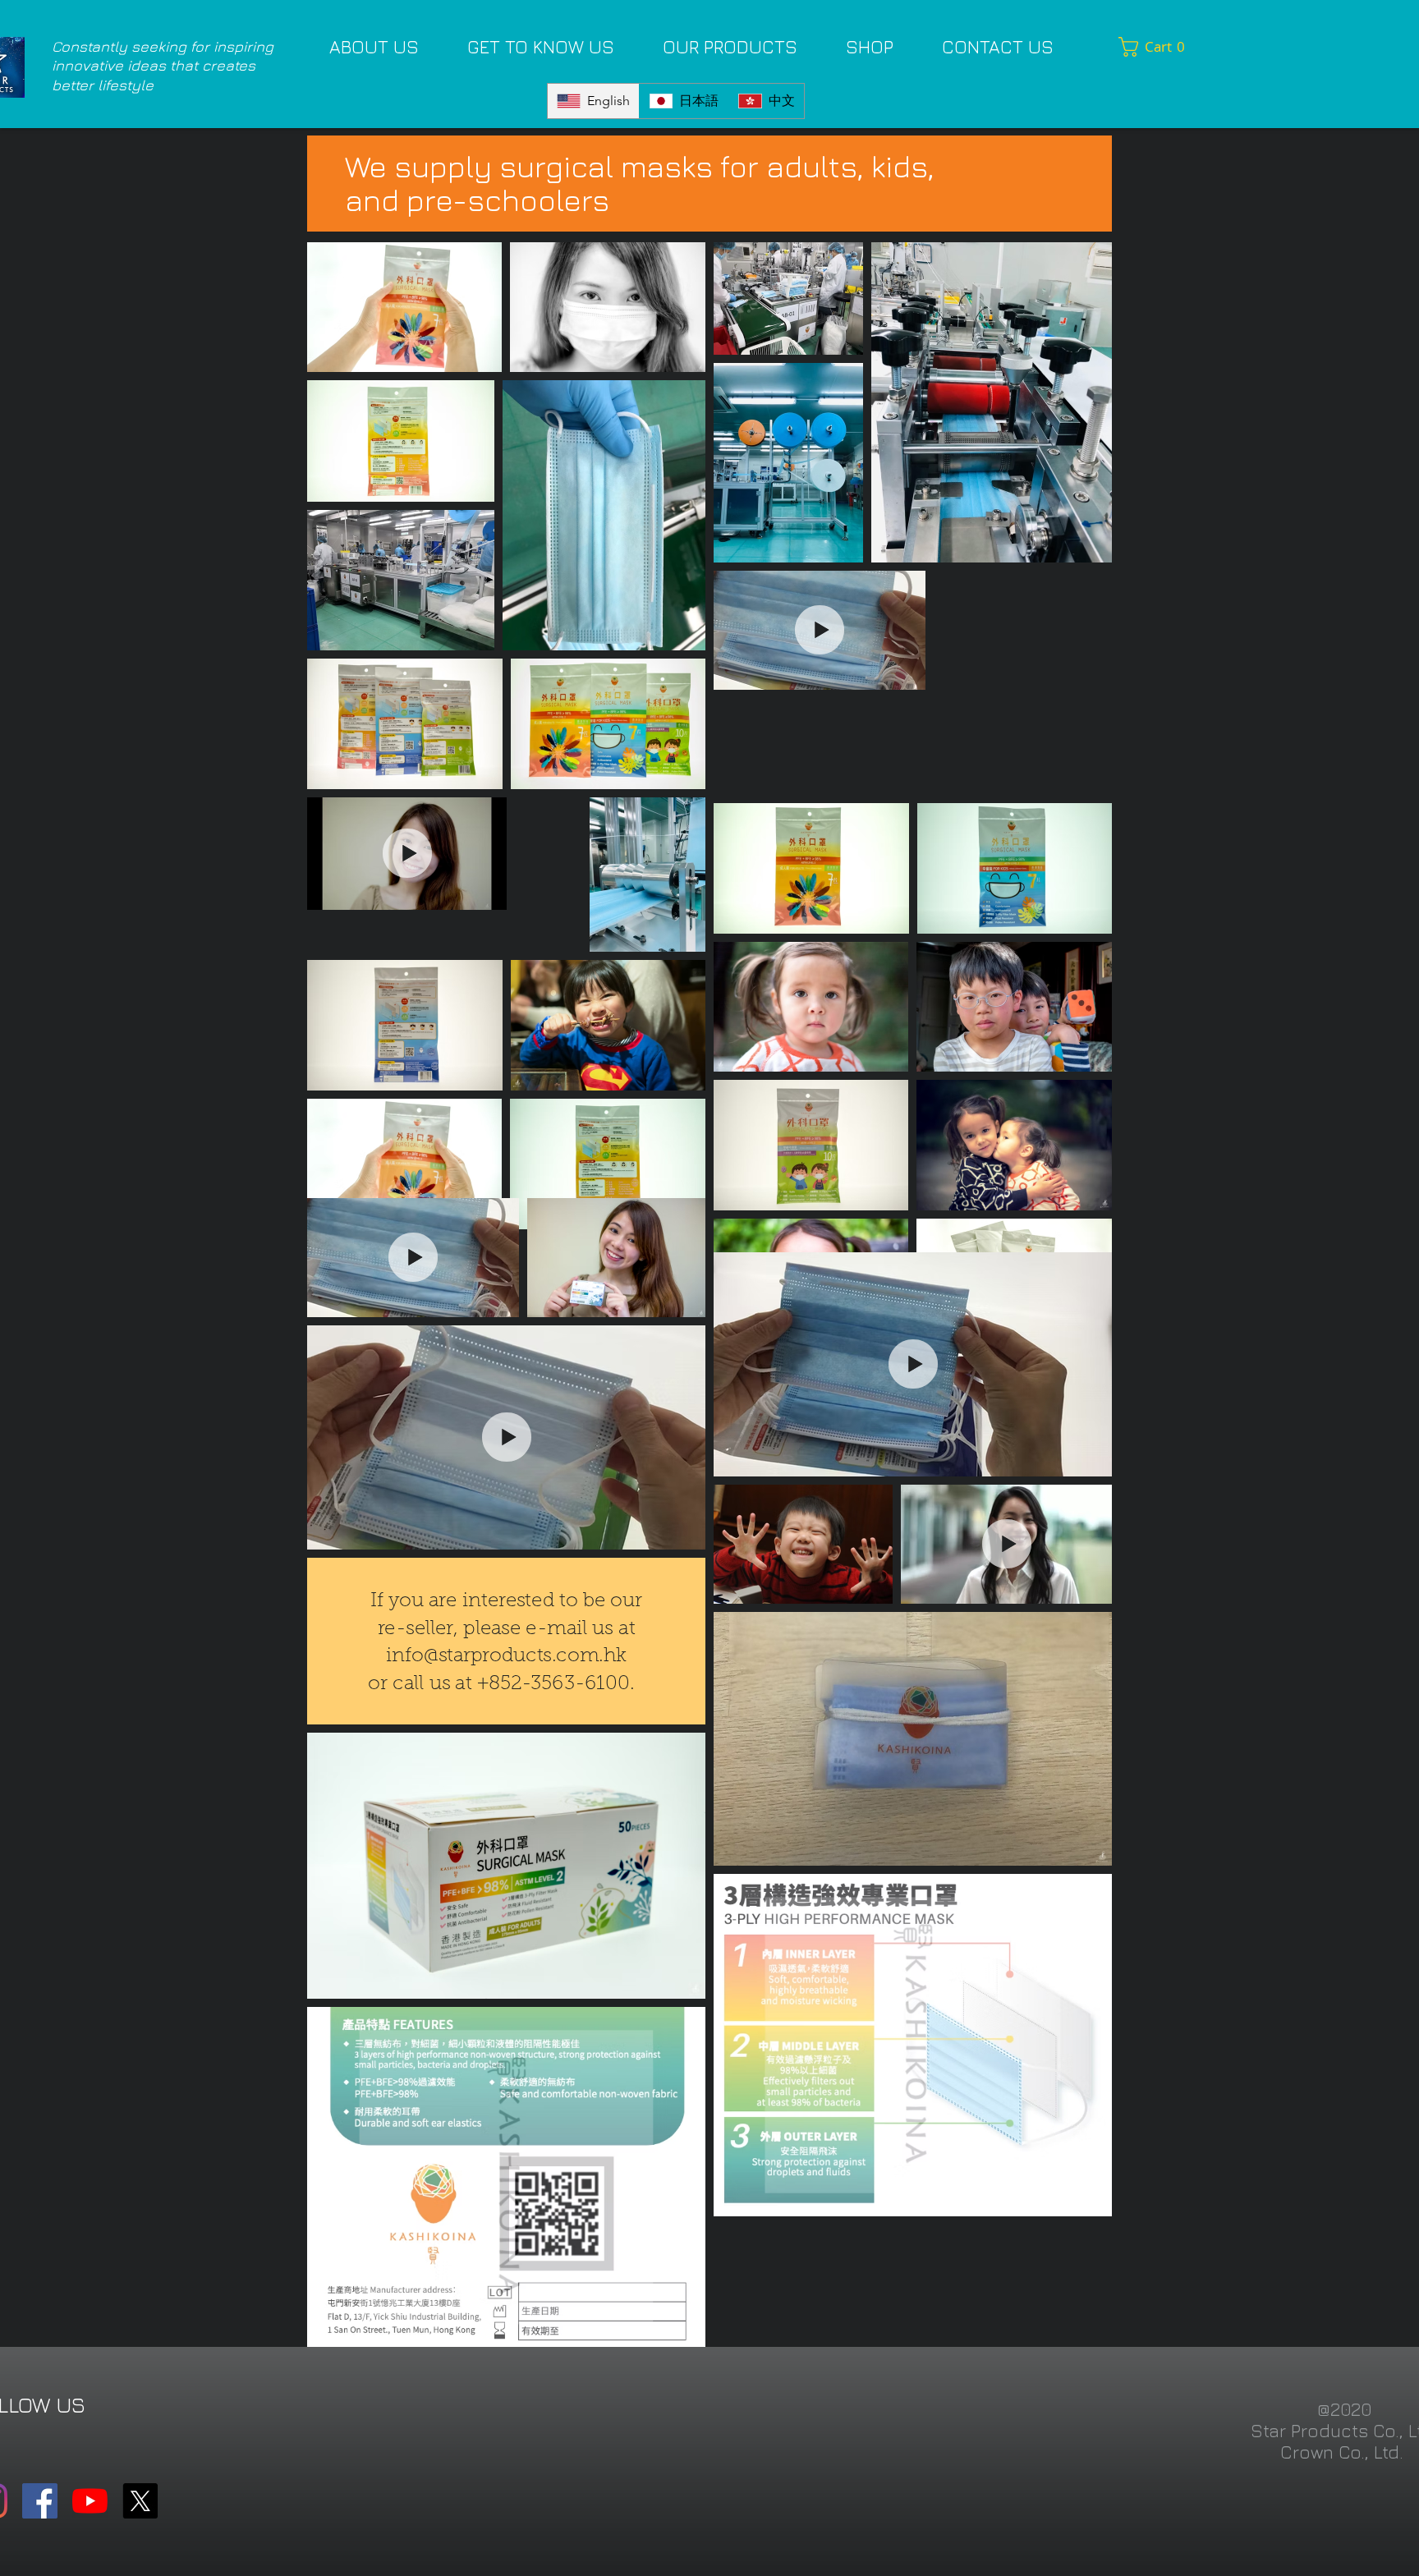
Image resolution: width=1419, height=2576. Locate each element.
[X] (140, 2501)
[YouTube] (90, 2501)
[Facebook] (40, 2501)
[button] (1156, 47)
